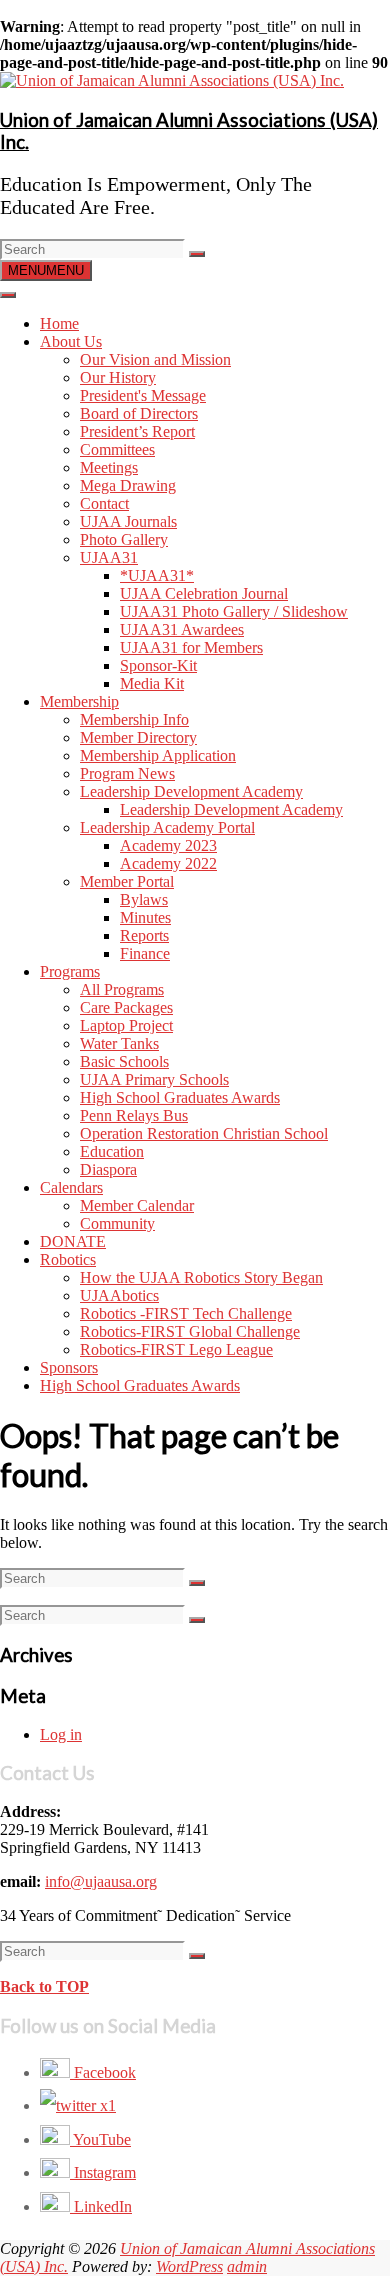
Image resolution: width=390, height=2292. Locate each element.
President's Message (143, 395)
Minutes (145, 917)
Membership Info (134, 719)
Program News (127, 773)
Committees (117, 449)
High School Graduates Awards (180, 1097)
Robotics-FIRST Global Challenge (190, 1331)
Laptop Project (126, 1025)
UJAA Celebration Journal (204, 593)
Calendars (71, 1187)
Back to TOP (44, 1986)
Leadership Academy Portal (167, 827)
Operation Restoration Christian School (204, 1133)
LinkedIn (101, 2206)
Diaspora (108, 1169)
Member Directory (138, 737)
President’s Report (137, 431)
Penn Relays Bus (134, 1115)
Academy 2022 (168, 863)
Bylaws (144, 899)
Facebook (103, 2072)
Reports (144, 935)
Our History (118, 377)
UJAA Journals (128, 521)
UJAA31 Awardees (182, 629)
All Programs (122, 989)
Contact (104, 503)
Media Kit (152, 683)
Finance (145, 953)
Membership (79, 701)
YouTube (100, 2139)
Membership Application (158, 755)
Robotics (68, 1259)
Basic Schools (124, 1061)
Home (59, 323)
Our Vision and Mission (155, 359)
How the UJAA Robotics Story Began (201, 1277)
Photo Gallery (124, 539)
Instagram (103, 2172)
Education (112, 1151)
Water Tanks (119, 1043)
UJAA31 (109, 557)
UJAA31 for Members (191, 647)
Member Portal (127, 881)
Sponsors (69, 1367)
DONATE (73, 1241)
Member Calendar (137, 1205)
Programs (70, 971)
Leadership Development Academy (191, 791)
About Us (71, 341)
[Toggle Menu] (8, 295)
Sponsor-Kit (158, 665)
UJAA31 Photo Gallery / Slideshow (234, 611)
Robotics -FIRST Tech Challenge (186, 1313)
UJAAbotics (119, 1295)
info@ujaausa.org (101, 1881)
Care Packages (126, 1007)
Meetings (109, 467)
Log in (61, 1734)
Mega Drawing (128, 485)
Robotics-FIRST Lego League (176, 1349)
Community (117, 1223)
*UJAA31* (157, 575)
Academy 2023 (168, 845)
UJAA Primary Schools (154, 1079)
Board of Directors (139, 413)
